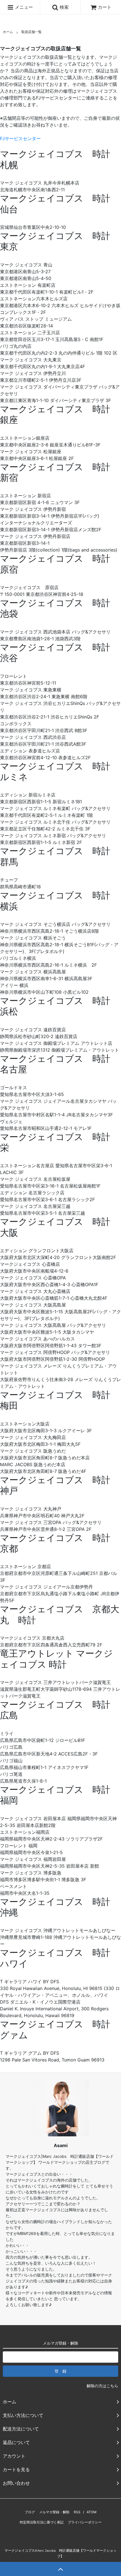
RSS (77, 2512)
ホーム (8, 32)
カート (105, 7)
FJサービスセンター (20, 138)
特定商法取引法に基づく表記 (42, 2522)
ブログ (30, 2512)
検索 (63, 7)
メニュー (23, 7)
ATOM (92, 2512)
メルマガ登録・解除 (54, 2512)
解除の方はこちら (102, 2386)
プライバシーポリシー (85, 2522)
